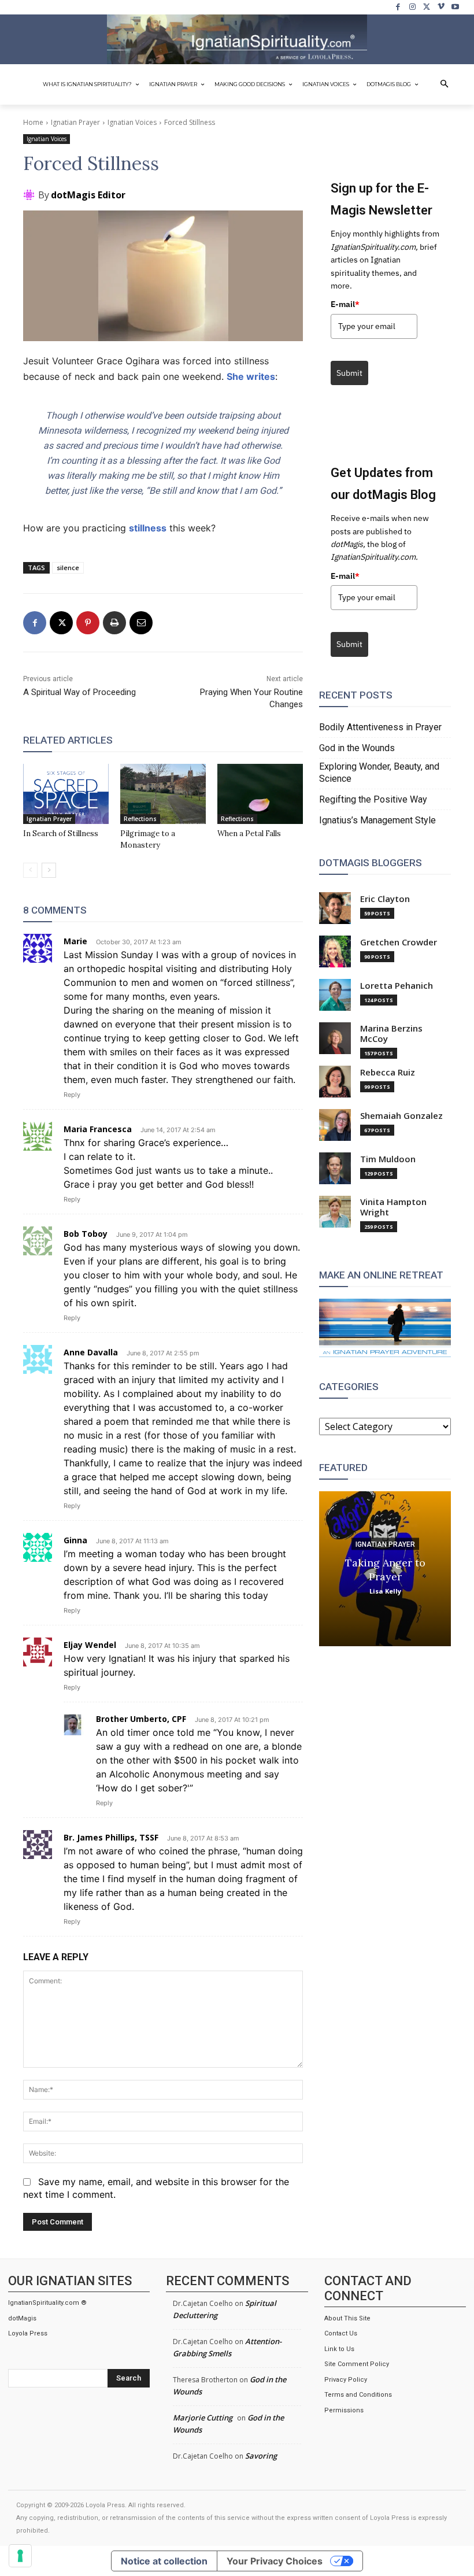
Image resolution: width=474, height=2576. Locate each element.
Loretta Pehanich (397, 986)
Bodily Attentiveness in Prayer (380, 727)
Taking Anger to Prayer (385, 1569)
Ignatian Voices (132, 122)
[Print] (114, 623)
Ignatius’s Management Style (377, 820)
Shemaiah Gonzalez (401, 1116)
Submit (349, 373)
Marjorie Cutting (203, 2418)
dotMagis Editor (88, 195)
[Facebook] (399, 7)
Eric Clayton (385, 899)
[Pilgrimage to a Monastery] (163, 794)
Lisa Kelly (385, 1590)
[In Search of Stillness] (66, 794)
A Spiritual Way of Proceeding (79, 692)
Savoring (261, 2456)
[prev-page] (30, 870)
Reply (72, 1095)
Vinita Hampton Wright (393, 1207)
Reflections (140, 819)
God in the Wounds (357, 748)
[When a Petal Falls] (260, 794)
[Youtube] (455, 7)
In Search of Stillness (61, 834)
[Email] (141, 623)
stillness (148, 528)
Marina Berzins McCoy (391, 1034)
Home (33, 122)
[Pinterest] (88, 623)
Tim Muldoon (388, 1159)
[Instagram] (412, 7)
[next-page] (49, 870)
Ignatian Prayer (75, 122)
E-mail (345, 304)
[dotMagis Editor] (31, 195)
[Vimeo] (441, 7)
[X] (427, 7)
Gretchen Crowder (399, 942)
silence (68, 568)
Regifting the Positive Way (373, 799)
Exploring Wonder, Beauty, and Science (379, 773)
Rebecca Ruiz (388, 1072)
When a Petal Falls (249, 834)
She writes (251, 376)
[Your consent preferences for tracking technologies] (20, 2556)
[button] (445, 84)
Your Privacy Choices (275, 2561)
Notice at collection (164, 2561)
